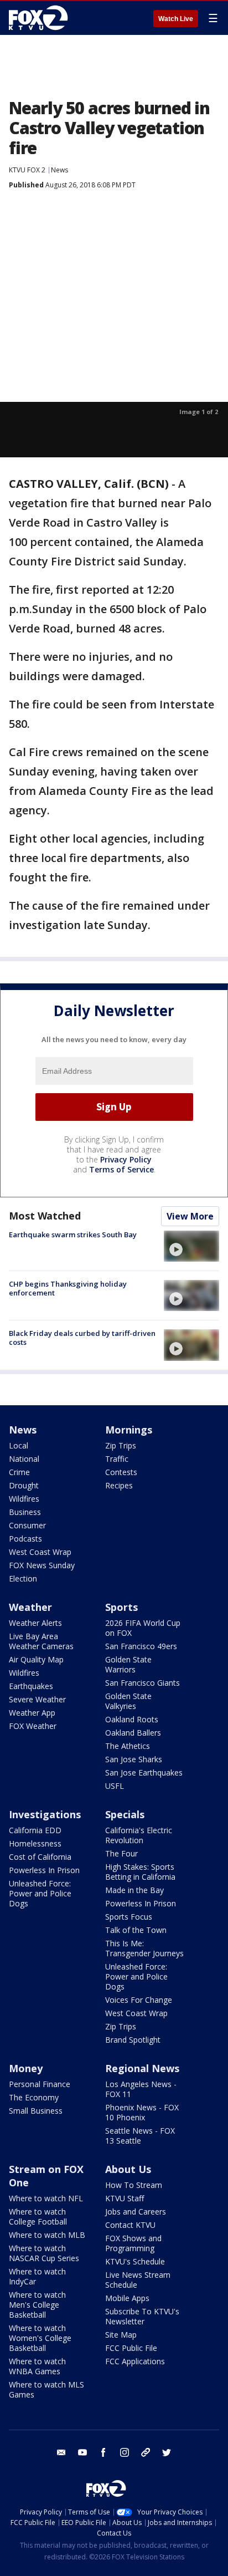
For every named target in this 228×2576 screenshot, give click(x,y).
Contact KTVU (130, 2225)
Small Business (36, 2111)
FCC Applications (135, 2361)
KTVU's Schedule (135, 2261)
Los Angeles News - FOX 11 (141, 2089)
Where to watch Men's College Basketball (37, 2305)
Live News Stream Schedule (138, 2280)
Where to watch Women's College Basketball (40, 2338)
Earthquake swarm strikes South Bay (73, 1235)
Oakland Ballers (133, 1733)
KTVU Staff (125, 2198)
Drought (24, 1485)
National (24, 1459)
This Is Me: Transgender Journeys (144, 1948)
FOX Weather (33, 1726)
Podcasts (25, 1539)
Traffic (117, 1459)
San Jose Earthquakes (144, 1772)
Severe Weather (37, 1699)
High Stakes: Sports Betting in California (140, 1872)
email (61, 2452)
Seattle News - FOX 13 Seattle (140, 2136)
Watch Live (176, 19)
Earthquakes (31, 1686)
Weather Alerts (35, 1623)
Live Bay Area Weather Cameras (41, 1641)
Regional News (142, 2068)
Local (19, 1445)
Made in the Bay (134, 1890)
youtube (82, 2452)
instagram (125, 2452)
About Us (128, 2169)
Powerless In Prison (44, 1870)
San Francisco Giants (142, 1683)
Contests (121, 1472)
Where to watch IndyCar (37, 2276)
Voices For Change (139, 2000)
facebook (103, 2452)
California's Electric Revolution (139, 1835)
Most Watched (45, 1216)
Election (23, 1578)
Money (26, 2068)
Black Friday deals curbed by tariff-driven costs (82, 1338)
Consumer (27, 1525)
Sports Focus (129, 1917)
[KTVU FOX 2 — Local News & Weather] (41, 18)
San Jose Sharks (134, 1759)
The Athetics (128, 1746)
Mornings (129, 1430)
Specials (125, 1814)
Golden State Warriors (128, 1664)
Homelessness (35, 1843)
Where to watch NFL (46, 2198)
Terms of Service (121, 1169)
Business (25, 1512)
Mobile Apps (127, 2298)
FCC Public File (131, 2348)
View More (190, 1216)
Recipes (119, 1485)
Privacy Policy (126, 1159)
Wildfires (24, 1499)
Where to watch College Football (38, 2217)
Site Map (121, 2335)
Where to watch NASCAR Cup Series (44, 2253)
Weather (30, 1607)
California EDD (35, 1830)
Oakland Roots (132, 1719)
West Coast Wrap (40, 1552)
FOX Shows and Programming (133, 2243)
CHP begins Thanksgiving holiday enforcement (68, 1288)
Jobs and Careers (136, 2212)
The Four (121, 1853)
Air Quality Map (36, 1659)
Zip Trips (121, 1445)
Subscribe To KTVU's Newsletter (142, 2316)
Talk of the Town (136, 1930)
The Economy (34, 2097)
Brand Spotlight (133, 2040)
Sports (121, 1607)
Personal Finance (40, 2084)
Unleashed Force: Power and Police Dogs (40, 1893)
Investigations (45, 1814)
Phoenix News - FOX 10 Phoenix (142, 2112)
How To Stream (134, 2185)
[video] (191, 1246)
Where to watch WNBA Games (37, 2366)
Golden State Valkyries (128, 1701)
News (59, 170)
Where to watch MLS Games (46, 2389)
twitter (167, 2452)
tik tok (146, 2452)
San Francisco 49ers (141, 1646)
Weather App (32, 1713)
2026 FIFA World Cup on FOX (143, 1628)
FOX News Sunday (42, 1565)
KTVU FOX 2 (27, 170)
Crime (19, 1472)
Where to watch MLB (47, 2235)
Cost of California (40, 1857)
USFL (115, 1786)
